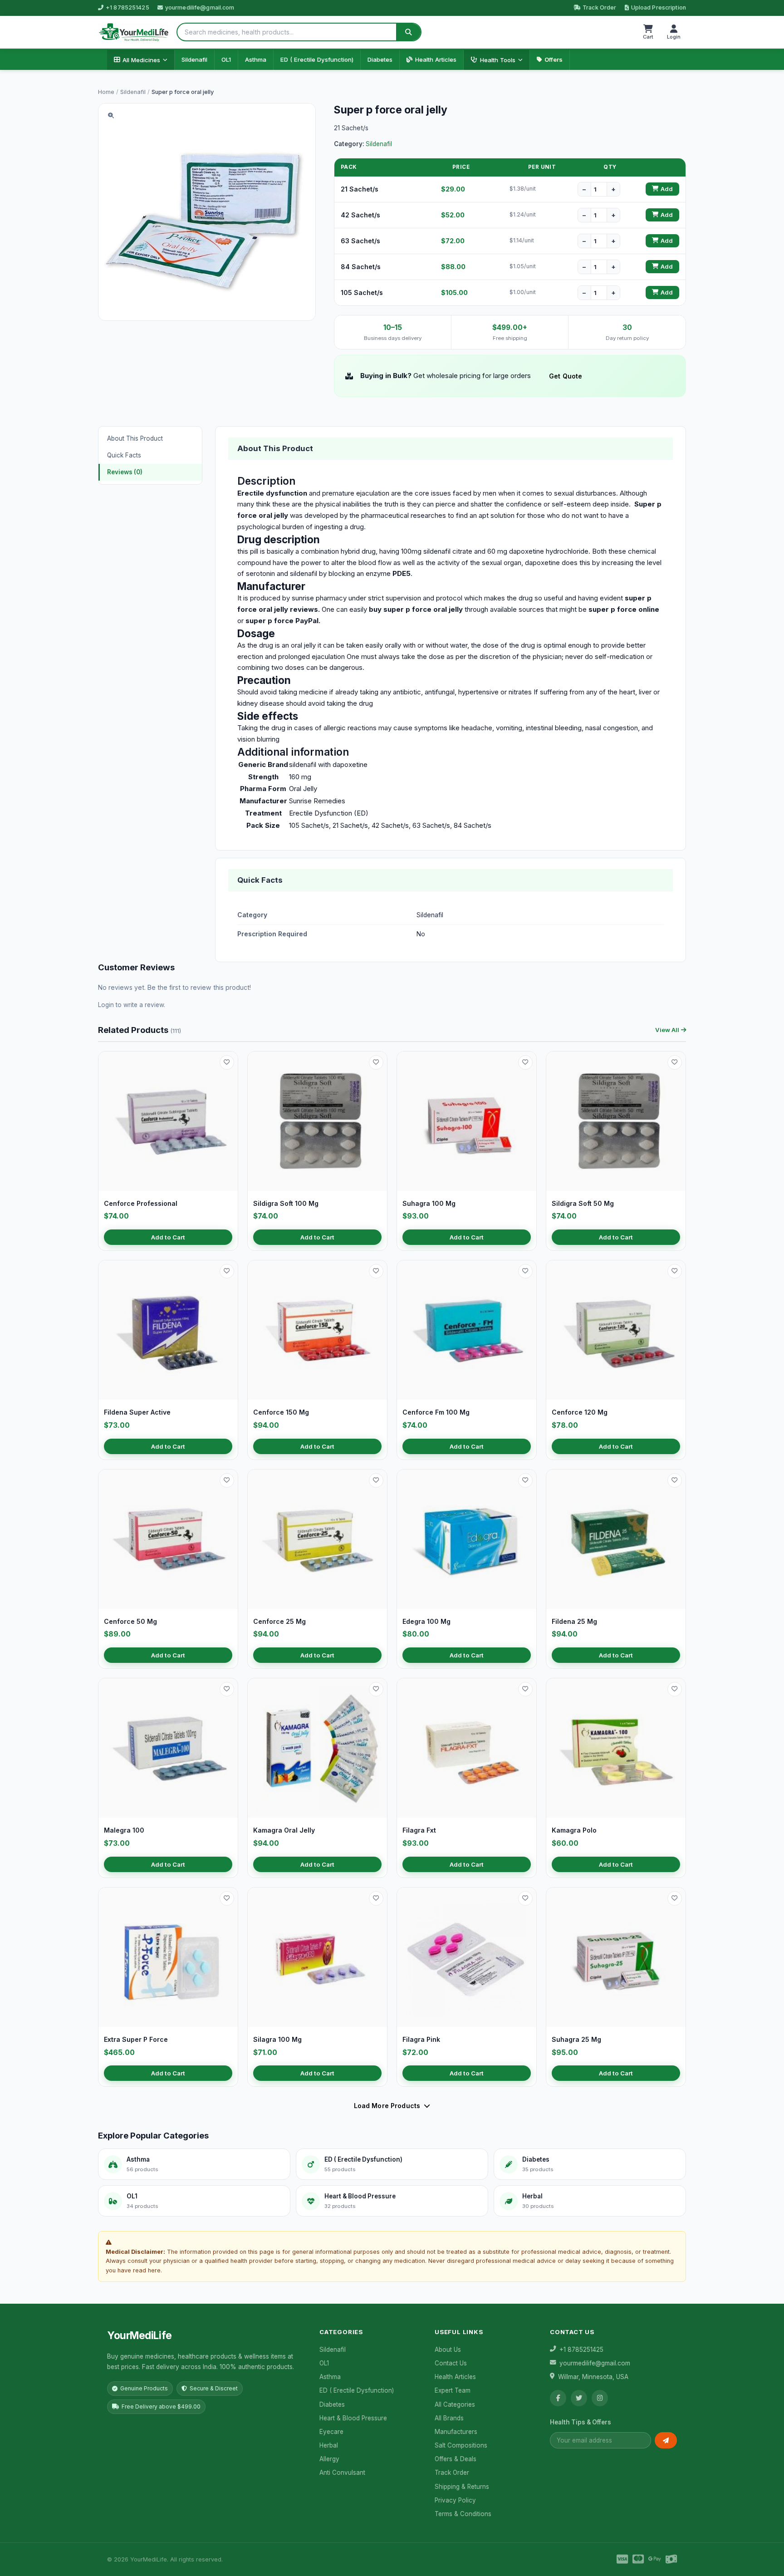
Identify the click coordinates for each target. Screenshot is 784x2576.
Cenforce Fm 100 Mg (436, 1412)
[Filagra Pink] (467, 1957)
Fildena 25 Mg (574, 1621)
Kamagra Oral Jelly (284, 1830)
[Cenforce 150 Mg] (317, 1330)
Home (106, 92)
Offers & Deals (456, 2459)
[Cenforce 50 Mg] (168, 1539)
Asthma (256, 59)
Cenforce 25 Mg (279, 1621)
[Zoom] (111, 116)
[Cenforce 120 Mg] (616, 1330)
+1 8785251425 (127, 7)
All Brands (449, 2418)
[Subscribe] (666, 2440)
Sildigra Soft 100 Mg (286, 1203)
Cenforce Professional (141, 1203)
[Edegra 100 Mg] (467, 1539)
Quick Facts (124, 455)
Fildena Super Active (137, 1412)
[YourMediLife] (134, 32)
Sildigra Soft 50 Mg (583, 1203)
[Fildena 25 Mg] (616, 1539)
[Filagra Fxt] (467, 1748)
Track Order (599, 7)
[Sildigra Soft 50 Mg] (616, 1121)
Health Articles (436, 59)
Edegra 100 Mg (426, 1621)
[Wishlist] (227, 1062)
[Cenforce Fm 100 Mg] (467, 1330)
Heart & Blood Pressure (353, 2418)
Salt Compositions (461, 2445)
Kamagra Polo (574, 1830)
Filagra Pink (421, 2039)
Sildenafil (194, 59)
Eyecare (331, 2432)
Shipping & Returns (462, 2487)
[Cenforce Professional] (168, 1121)
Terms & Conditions (463, 2514)
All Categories (455, 2404)
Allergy (329, 2459)
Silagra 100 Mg (277, 2039)
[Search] (408, 32)
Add (667, 189)
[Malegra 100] (168, 1748)
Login (106, 1005)
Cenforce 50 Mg (130, 1621)
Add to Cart (168, 1237)
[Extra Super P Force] (168, 1957)
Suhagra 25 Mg (576, 2039)
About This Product (135, 438)
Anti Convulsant (342, 2473)
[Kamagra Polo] (616, 1748)
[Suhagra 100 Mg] (467, 1121)
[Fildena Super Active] (168, 1330)
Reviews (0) (125, 472)
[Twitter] (579, 2398)
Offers (554, 59)
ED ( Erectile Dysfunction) (317, 59)
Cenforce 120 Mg (580, 1412)
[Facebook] (558, 2398)
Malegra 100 (124, 1830)
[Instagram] (600, 2398)
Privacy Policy (455, 2500)
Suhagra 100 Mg (429, 1203)
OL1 (226, 59)
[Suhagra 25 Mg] (616, 1957)
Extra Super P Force (136, 2039)
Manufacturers (456, 2432)
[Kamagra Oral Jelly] (317, 1748)
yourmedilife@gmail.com (200, 7)
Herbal (329, 2445)
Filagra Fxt (419, 1830)
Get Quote (566, 376)
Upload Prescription (659, 7)
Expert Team (453, 2390)
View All (667, 1030)
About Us (448, 2350)
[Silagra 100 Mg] (317, 1957)
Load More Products (387, 2106)
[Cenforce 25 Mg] (317, 1539)
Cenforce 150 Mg (281, 1412)
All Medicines (141, 60)
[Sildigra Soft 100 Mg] (317, 1121)
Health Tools (498, 60)
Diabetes (380, 59)
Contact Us (451, 2363)
